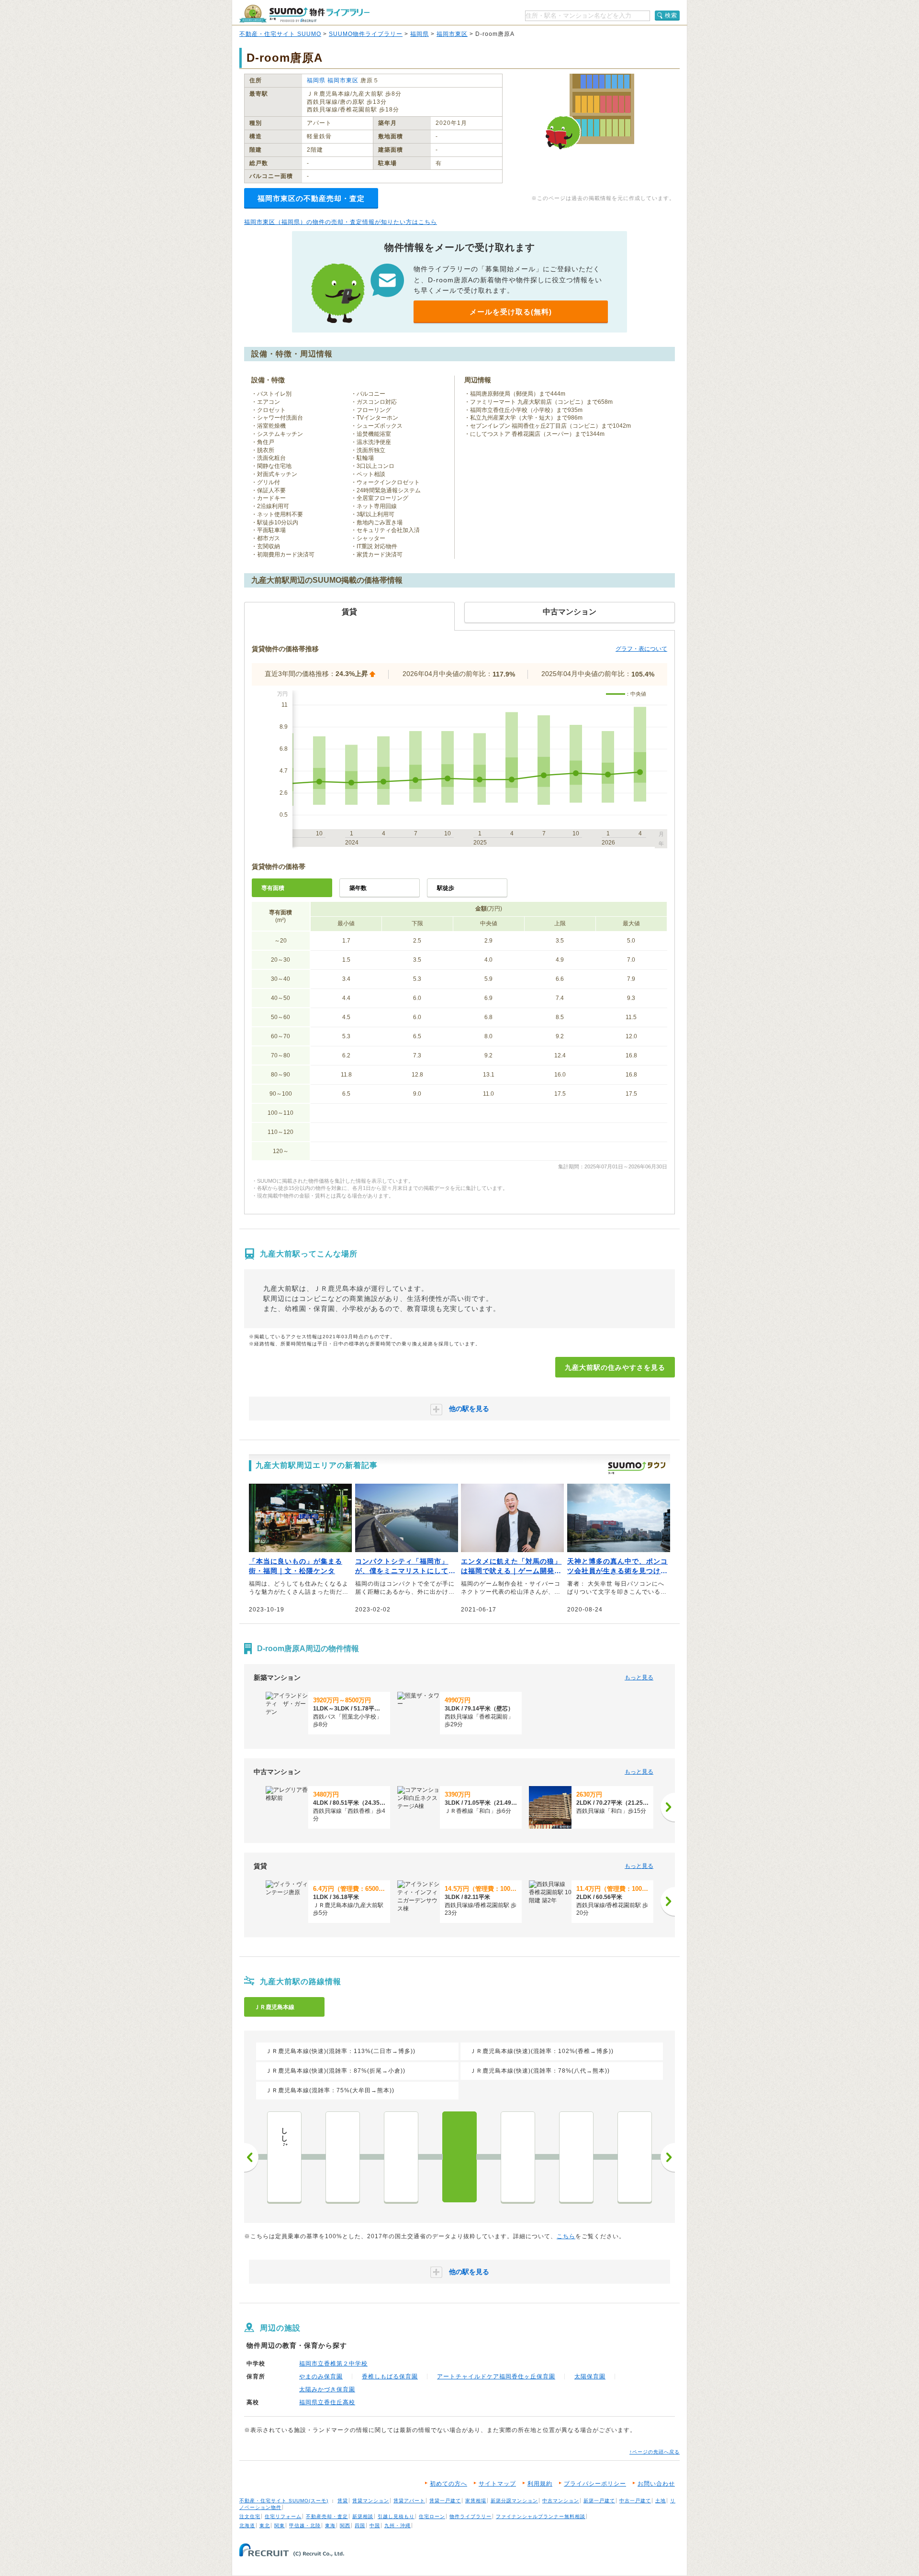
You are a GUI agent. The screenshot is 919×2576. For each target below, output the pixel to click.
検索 (671, 15)
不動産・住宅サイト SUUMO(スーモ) (284, 2501)
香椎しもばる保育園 (390, 2376)
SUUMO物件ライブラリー (366, 34)
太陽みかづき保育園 (327, 2389)
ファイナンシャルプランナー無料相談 (541, 2516)
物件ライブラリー (471, 2516)
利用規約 (540, 2484)
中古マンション (561, 2501)
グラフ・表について (641, 649)
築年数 (358, 888)
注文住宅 (250, 2516)
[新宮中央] (343, 2157)
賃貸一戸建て (445, 2501)
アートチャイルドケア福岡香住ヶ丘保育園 (496, 2376)
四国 (360, 2526)
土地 (661, 2501)
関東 (280, 2526)
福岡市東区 (452, 34)
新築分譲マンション (514, 2501)
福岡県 (420, 34)
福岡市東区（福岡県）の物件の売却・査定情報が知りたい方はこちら (341, 222)
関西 (345, 2526)
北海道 (247, 2526)
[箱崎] (635, 2157)
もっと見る (639, 1677)
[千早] (576, 2157)
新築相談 (363, 2516)
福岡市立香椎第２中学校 (333, 2364)
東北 (265, 2526)
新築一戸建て (599, 2501)
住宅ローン (432, 2516)
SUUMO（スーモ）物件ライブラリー (304, 14)
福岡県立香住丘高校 (327, 2402)
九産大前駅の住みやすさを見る (615, 1367)
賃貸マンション (371, 2501)
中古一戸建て (635, 2501)
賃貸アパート (409, 2501)
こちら (566, 2236)
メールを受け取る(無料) (511, 312)
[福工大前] (401, 2157)
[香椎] (518, 2157)
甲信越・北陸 (305, 2526)
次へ (668, 2157)
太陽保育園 (590, 2376)
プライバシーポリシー (595, 2484)
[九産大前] (459, 2157)
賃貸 (343, 2501)
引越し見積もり (396, 2516)
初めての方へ (448, 2484)
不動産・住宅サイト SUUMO (280, 34)
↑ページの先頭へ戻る (655, 2452)
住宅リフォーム (283, 2516)
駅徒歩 (446, 888)
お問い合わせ (656, 2484)
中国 (375, 2526)
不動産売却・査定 (327, 2516)
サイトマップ (497, 2484)
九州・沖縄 (398, 2526)
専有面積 (273, 888)
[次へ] (668, 1807)
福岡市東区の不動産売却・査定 (311, 198)
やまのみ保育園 (321, 2376)
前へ (251, 2157)
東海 (330, 2526)
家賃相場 (476, 2501)
